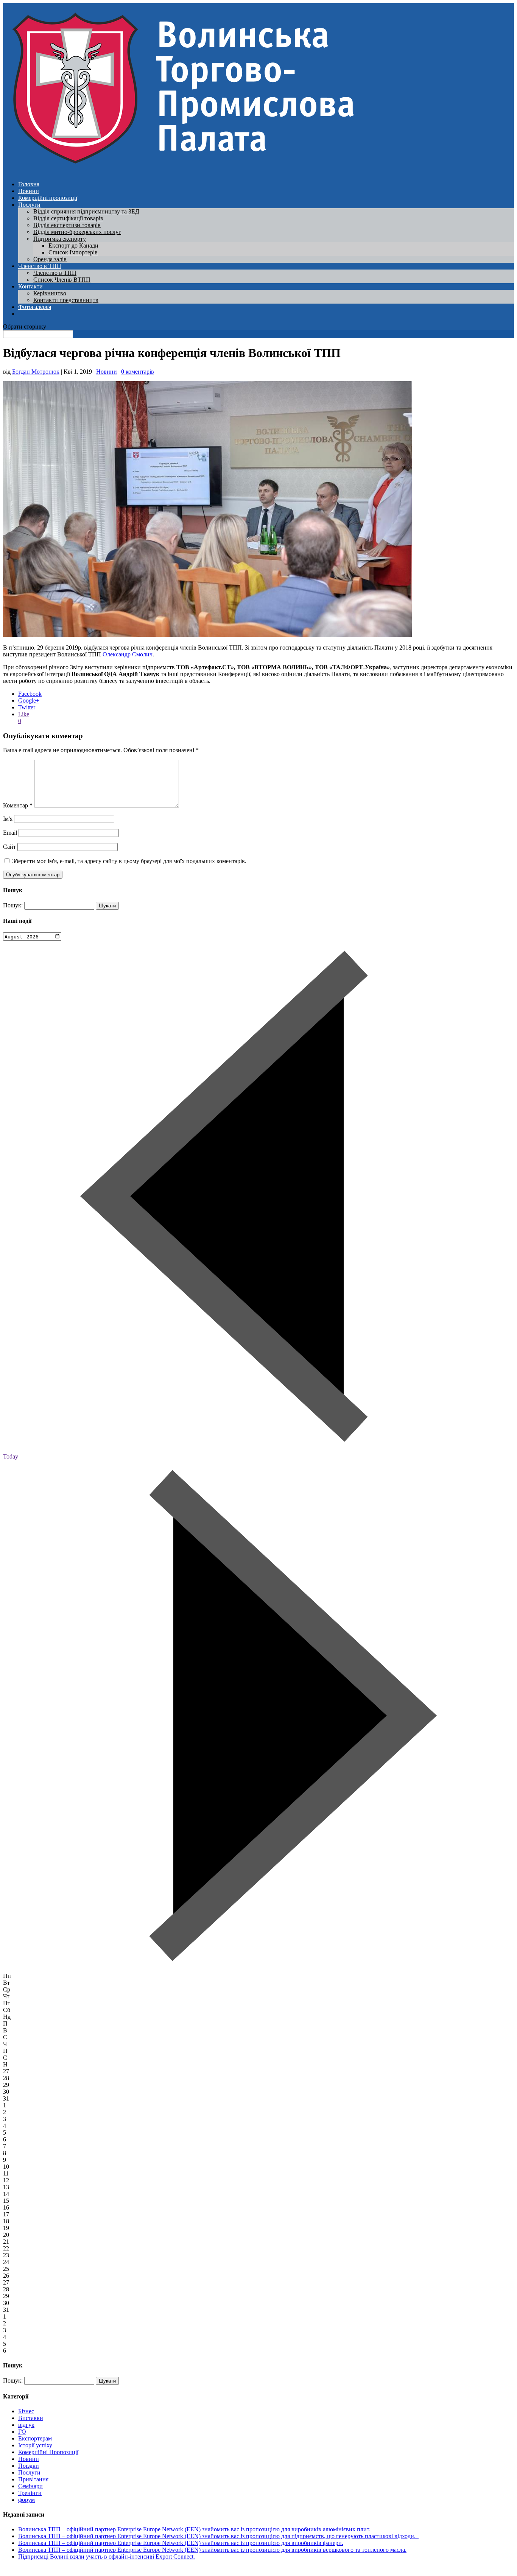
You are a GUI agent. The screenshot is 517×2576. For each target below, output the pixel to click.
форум (26, 2500)
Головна (29, 184)
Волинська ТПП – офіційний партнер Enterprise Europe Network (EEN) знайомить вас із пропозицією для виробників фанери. (181, 2543)
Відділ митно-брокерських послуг (77, 232)
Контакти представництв (66, 300)
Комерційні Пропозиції (48, 2452)
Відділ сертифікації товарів (68, 218)
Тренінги (30, 2493)
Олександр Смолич (128, 654)
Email (10, 833)
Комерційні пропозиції (48, 198)
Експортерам (35, 2438)
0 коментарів (138, 372)
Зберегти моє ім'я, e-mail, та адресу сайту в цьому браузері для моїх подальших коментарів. (129, 861)
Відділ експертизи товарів (67, 225)
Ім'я (8, 819)
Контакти (30, 286)
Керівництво (50, 293)
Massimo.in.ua (66, 2569)
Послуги (29, 205)
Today (11, 1456)
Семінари (30, 2486)
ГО (22, 2432)
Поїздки (29, 2466)
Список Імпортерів (73, 252)
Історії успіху (35, 2445)
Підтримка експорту (60, 239)
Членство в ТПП (40, 266)
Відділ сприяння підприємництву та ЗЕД (86, 211)
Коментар (18, 805)
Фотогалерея (35, 307)
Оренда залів (50, 259)
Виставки (31, 2418)
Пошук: (13, 905)
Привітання (33, 2479)
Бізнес (26, 2411)
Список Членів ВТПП (62, 280)
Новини (29, 191)
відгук (26, 2425)
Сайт (9, 847)
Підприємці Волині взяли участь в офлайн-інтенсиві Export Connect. (107, 2557)
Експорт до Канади (73, 245)
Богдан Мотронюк (36, 372)
